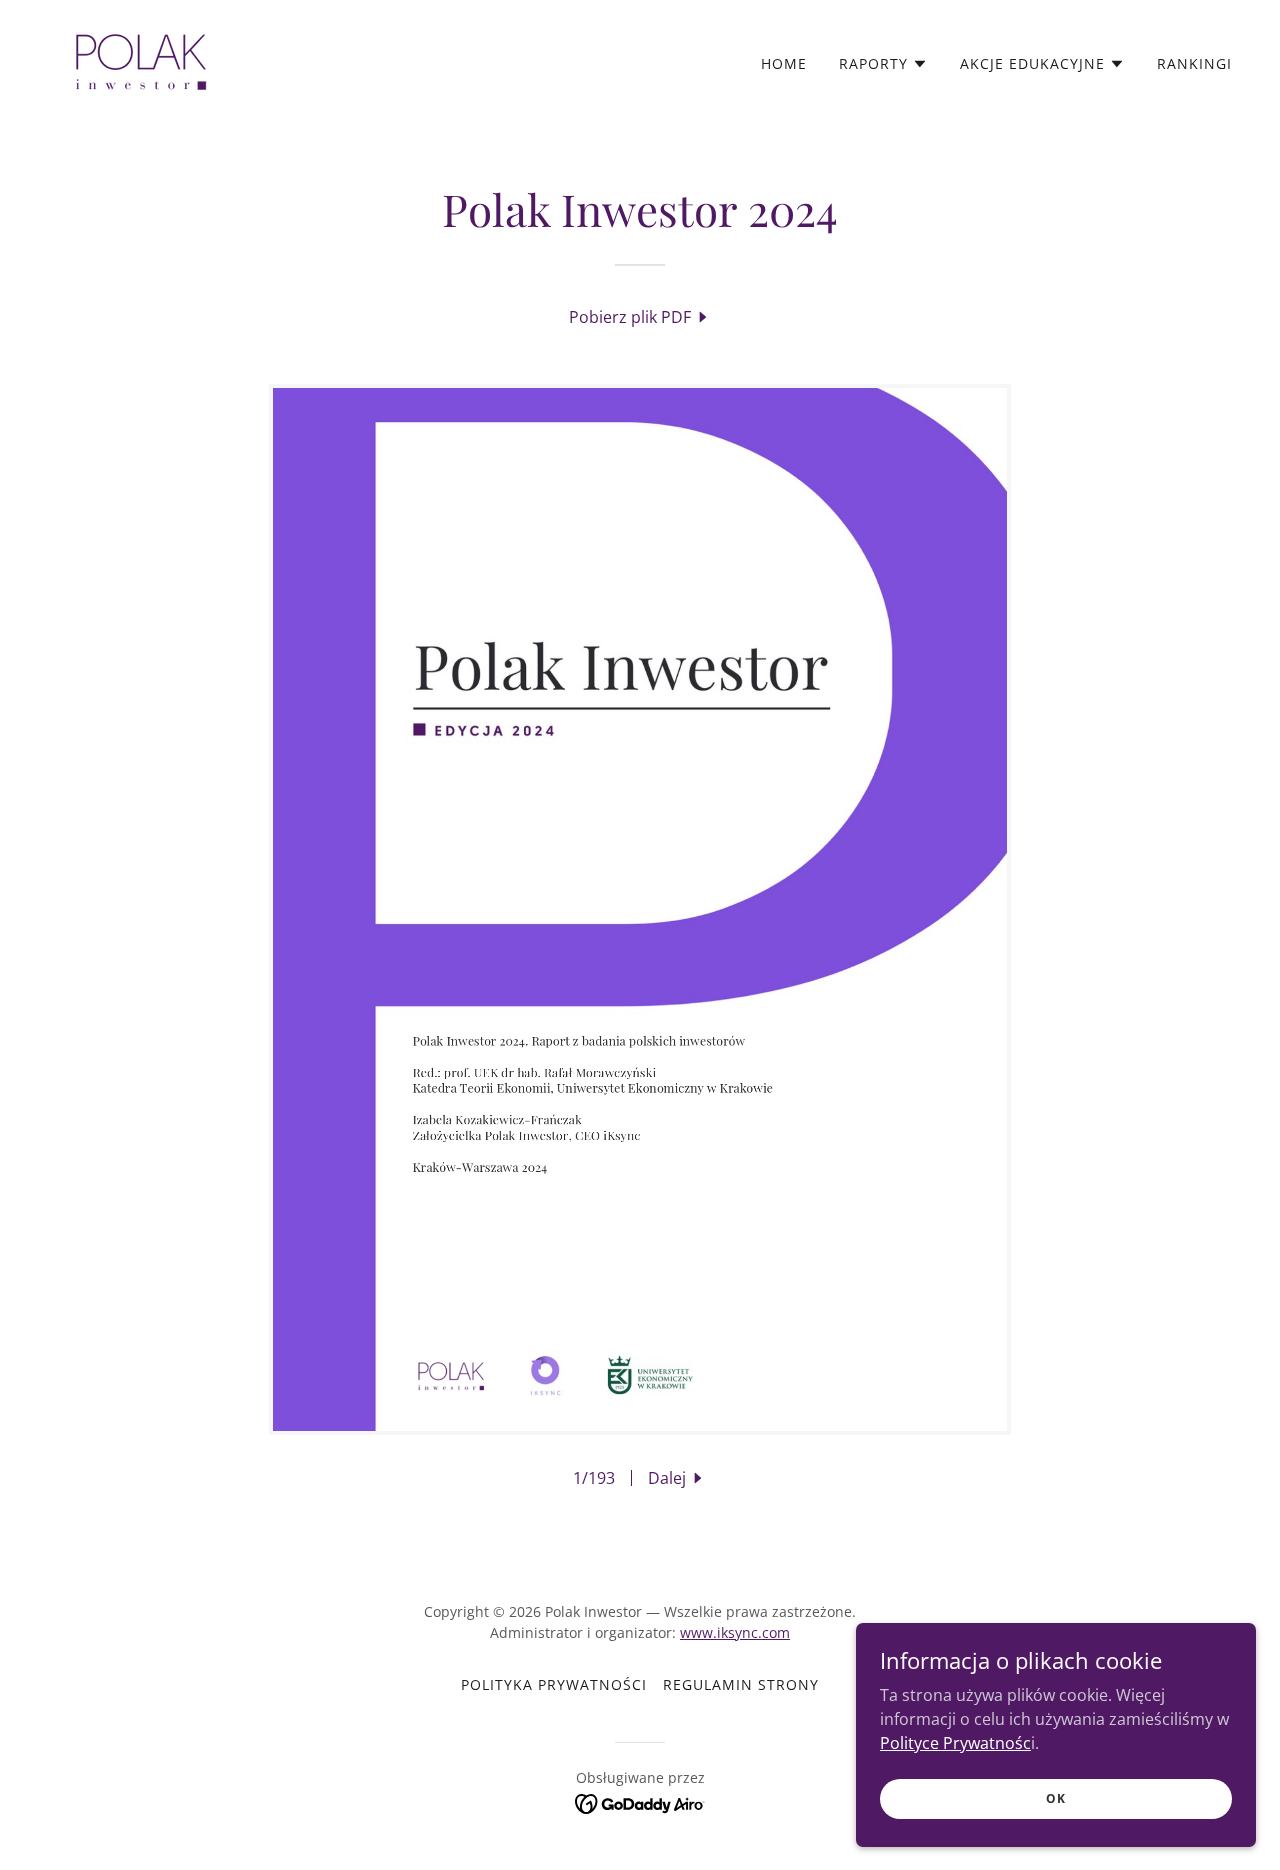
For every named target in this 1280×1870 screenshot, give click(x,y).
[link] (140, 59)
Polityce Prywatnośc (955, 1742)
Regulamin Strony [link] (741, 1684)
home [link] (784, 63)
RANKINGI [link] (1194, 63)
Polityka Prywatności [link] (554, 1684)
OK (1056, 1798)
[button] (883, 64)
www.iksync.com (735, 1632)
